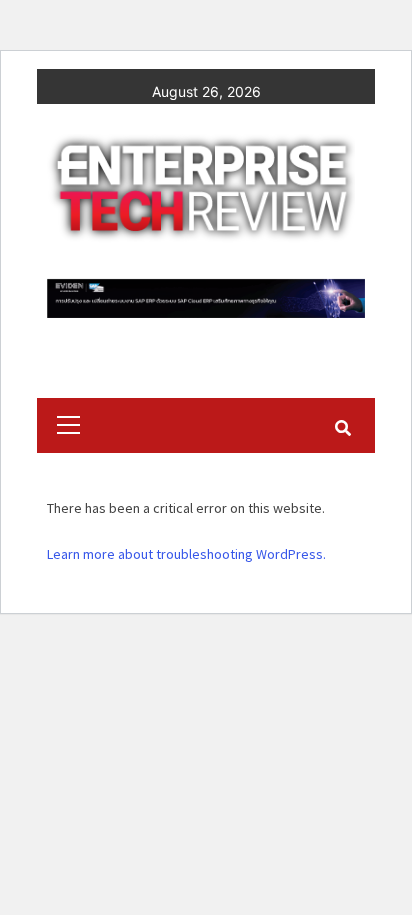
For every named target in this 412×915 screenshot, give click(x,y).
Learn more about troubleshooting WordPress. (186, 554)
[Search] (342, 428)
